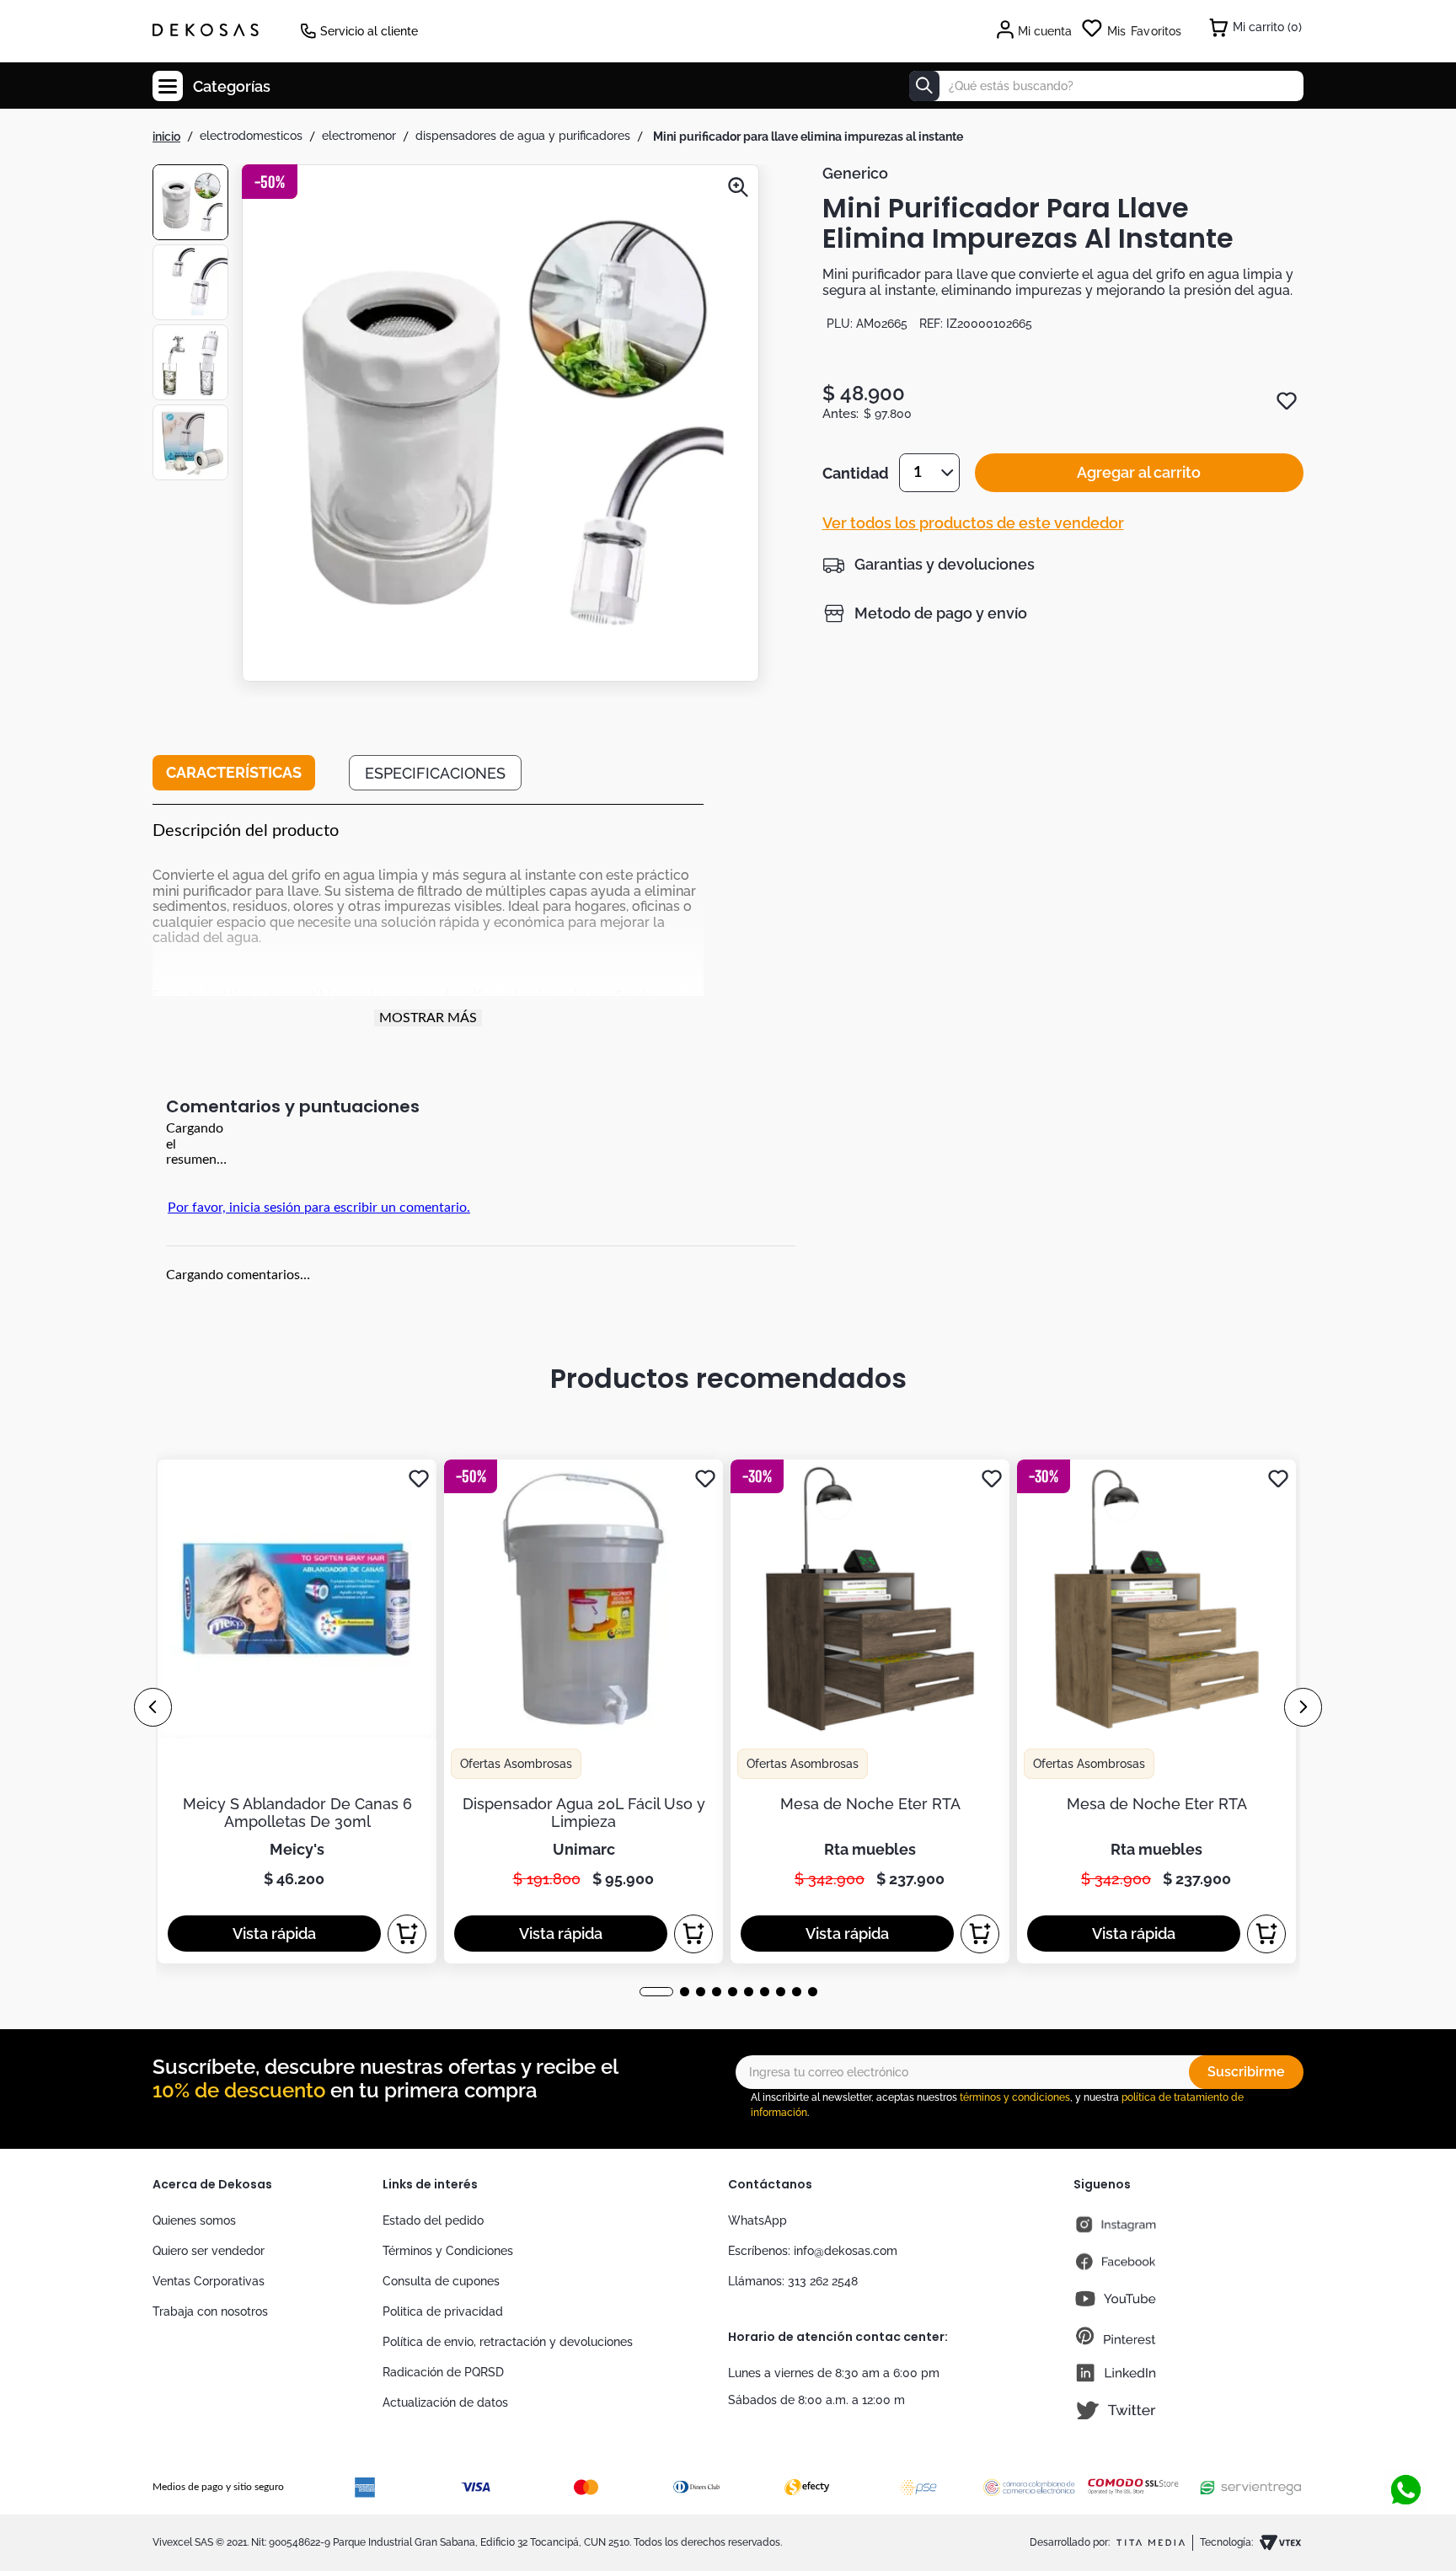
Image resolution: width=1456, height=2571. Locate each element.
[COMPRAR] (407, 1934)
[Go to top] (1405, 2434)
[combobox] (1106, 86)
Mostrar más (428, 1018)
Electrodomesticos (251, 136)
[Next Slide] (1303, 1707)
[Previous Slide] (153, 1707)
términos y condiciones (1015, 2097)
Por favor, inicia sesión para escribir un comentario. (319, 1208)
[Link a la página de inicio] (166, 137)
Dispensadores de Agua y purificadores (523, 136)
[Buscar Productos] (924, 86)
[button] (500, 425)
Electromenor (359, 136)
